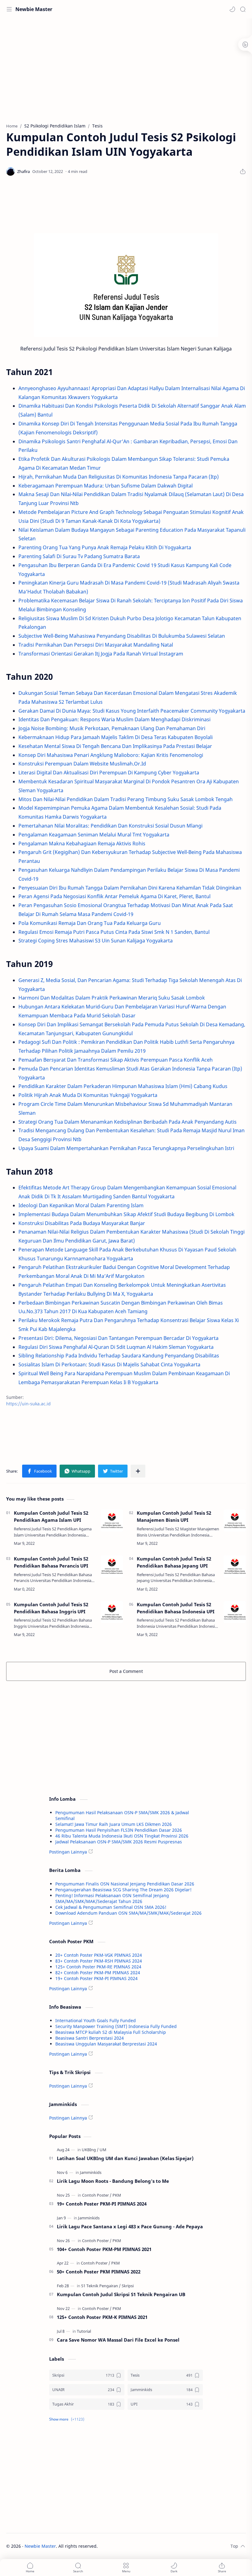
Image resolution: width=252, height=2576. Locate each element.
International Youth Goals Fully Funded (96, 2020)
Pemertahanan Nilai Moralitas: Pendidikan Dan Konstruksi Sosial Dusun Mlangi (110, 826)
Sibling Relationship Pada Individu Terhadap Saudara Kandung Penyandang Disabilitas (119, 1356)
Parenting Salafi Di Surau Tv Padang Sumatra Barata (79, 556)
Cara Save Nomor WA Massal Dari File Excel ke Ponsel (118, 2340)
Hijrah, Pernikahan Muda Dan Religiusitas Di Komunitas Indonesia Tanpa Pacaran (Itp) (119, 477)
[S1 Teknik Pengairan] (101, 2286)
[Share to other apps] (138, 1471)
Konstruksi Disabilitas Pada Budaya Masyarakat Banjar (82, 1223)
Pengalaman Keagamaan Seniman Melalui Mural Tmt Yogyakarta (94, 835)
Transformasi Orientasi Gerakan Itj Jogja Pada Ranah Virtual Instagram (101, 654)
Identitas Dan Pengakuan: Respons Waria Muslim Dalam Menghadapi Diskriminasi (114, 719)
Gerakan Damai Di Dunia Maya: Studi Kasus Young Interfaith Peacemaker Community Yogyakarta (132, 711)
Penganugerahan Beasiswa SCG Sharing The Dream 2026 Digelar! (123, 1890)
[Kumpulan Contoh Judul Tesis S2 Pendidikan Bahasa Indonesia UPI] (235, 1612)
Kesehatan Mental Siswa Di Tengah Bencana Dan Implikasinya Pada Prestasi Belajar (115, 746)
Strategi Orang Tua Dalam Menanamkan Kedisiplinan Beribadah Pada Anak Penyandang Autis (128, 1122)
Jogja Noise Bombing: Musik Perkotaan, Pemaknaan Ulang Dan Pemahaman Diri (112, 728)
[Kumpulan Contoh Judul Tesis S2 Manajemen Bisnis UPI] (235, 1521)
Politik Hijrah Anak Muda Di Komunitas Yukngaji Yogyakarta (88, 1095)
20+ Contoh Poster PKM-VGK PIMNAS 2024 (99, 1955)
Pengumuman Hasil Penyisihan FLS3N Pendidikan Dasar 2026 (119, 1830)
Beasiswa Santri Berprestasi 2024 (90, 2038)
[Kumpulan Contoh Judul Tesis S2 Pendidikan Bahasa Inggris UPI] (112, 1612)
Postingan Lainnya (68, 1852)
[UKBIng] (90, 2150)
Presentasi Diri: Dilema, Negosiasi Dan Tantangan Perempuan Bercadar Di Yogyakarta (118, 1338)
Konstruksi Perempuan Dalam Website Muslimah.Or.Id (82, 764)
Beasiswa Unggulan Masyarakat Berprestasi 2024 (106, 2044)
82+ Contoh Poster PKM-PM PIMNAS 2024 (98, 1973)
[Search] (243, 9)
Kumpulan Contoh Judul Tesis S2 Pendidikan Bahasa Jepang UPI (174, 1562)
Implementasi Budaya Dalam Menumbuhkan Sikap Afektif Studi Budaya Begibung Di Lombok (126, 1214)
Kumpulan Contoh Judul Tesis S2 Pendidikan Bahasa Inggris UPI (51, 1608)
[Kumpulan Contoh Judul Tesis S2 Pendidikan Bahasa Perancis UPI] (112, 1566)
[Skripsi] (128, 2286)
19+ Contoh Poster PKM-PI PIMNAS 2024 (96, 1978)
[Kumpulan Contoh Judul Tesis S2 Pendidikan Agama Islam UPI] (112, 1521)
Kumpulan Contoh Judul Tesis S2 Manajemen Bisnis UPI (174, 1516)
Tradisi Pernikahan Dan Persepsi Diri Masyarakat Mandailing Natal (96, 645)
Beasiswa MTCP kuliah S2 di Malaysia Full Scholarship (111, 2032)
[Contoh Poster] (97, 2195)
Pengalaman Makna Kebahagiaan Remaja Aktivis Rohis (82, 844)
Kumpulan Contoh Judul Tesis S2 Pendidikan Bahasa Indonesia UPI (176, 1608)
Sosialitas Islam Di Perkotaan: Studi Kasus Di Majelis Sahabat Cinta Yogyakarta (109, 1364)
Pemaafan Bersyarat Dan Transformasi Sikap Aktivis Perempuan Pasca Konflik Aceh (116, 1060)
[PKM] (117, 2195)
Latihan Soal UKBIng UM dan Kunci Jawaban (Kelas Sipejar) (125, 2158)
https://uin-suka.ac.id (28, 1404)
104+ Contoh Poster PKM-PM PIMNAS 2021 (104, 2249)
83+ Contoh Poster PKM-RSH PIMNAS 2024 (99, 1961)
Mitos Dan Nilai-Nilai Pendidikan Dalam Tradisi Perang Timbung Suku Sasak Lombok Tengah (126, 799)
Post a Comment (126, 1671)
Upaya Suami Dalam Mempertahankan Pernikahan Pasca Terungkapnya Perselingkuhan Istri (126, 1148)
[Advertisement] (126, 68)
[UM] (103, 2150)
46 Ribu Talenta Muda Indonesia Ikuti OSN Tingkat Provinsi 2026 (122, 1836)
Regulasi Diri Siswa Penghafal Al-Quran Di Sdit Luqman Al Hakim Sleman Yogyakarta (116, 1347)
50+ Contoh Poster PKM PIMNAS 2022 (99, 2272)
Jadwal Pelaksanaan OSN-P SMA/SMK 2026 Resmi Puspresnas (119, 1842)
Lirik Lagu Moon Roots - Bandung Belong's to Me (113, 2181)
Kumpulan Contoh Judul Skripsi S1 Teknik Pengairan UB (121, 2294)
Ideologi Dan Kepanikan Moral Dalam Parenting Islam (81, 1205)
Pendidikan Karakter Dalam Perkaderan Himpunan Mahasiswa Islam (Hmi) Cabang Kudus (123, 1086)
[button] (232, 9)
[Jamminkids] (91, 2172)
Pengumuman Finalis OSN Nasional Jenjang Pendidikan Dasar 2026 (125, 1884)
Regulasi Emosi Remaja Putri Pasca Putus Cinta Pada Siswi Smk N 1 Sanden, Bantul (114, 932)
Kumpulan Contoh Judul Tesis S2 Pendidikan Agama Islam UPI (51, 1516)
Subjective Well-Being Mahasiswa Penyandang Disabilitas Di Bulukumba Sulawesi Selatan (122, 636)
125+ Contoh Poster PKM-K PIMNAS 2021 (102, 2317)
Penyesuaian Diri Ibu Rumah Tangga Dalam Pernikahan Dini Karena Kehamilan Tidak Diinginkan (130, 888)
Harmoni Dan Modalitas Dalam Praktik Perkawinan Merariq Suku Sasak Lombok (112, 998)
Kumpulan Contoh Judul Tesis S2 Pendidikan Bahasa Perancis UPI (51, 1562)
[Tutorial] (84, 2331)
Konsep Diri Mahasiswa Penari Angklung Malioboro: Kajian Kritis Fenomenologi (111, 755)
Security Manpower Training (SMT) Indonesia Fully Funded (116, 2026)
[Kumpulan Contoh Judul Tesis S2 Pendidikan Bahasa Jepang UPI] (235, 1566)
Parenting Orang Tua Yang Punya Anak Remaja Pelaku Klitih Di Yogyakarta (105, 547)
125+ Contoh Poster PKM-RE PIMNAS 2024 (98, 1967)
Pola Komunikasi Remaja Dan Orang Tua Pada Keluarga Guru (90, 923)
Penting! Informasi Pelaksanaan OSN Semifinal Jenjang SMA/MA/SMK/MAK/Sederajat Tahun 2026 (112, 1898)
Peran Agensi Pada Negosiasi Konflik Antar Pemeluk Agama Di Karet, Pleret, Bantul (114, 896)
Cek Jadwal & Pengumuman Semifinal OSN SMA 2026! (111, 1907)
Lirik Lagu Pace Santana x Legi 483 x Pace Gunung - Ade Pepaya (130, 2226)
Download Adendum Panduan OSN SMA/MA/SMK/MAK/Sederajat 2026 (128, 1913)
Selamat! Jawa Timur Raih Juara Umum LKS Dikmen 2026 (114, 1824)
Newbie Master (34, 9)
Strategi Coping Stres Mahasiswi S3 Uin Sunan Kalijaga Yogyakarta (96, 941)
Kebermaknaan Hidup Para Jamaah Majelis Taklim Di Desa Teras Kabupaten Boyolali (116, 737)
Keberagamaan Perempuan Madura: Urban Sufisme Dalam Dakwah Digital (106, 486)
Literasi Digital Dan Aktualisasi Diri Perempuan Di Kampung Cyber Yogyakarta (109, 773)
